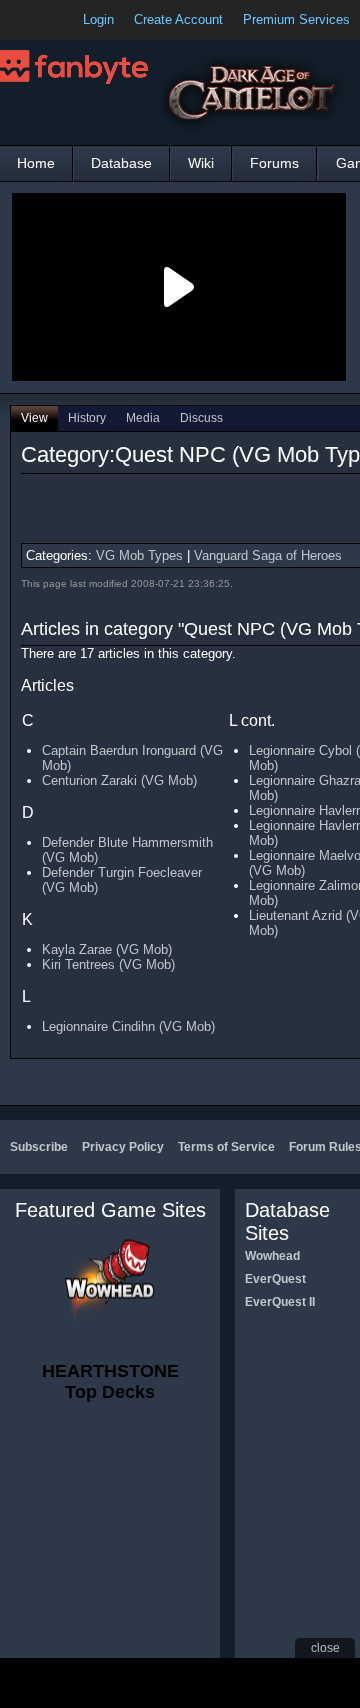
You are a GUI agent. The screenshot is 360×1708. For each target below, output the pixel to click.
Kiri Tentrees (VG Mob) (108, 964)
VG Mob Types (139, 555)
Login (98, 19)
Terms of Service (226, 1147)
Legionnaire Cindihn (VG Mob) (128, 1026)
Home (36, 163)
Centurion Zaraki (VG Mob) (119, 780)
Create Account (178, 19)
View (34, 418)
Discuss (201, 418)
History (87, 418)
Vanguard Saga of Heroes (268, 555)
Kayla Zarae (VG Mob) (107, 949)
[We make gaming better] (64, 20)
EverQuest (275, 1279)
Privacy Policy (123, 1147)
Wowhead (272, 1256)
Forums (274, 163)
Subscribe (39, 1147)
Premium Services (296, 19)
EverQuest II (280, 1302)
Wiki (201, 163)
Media (143, 418)
